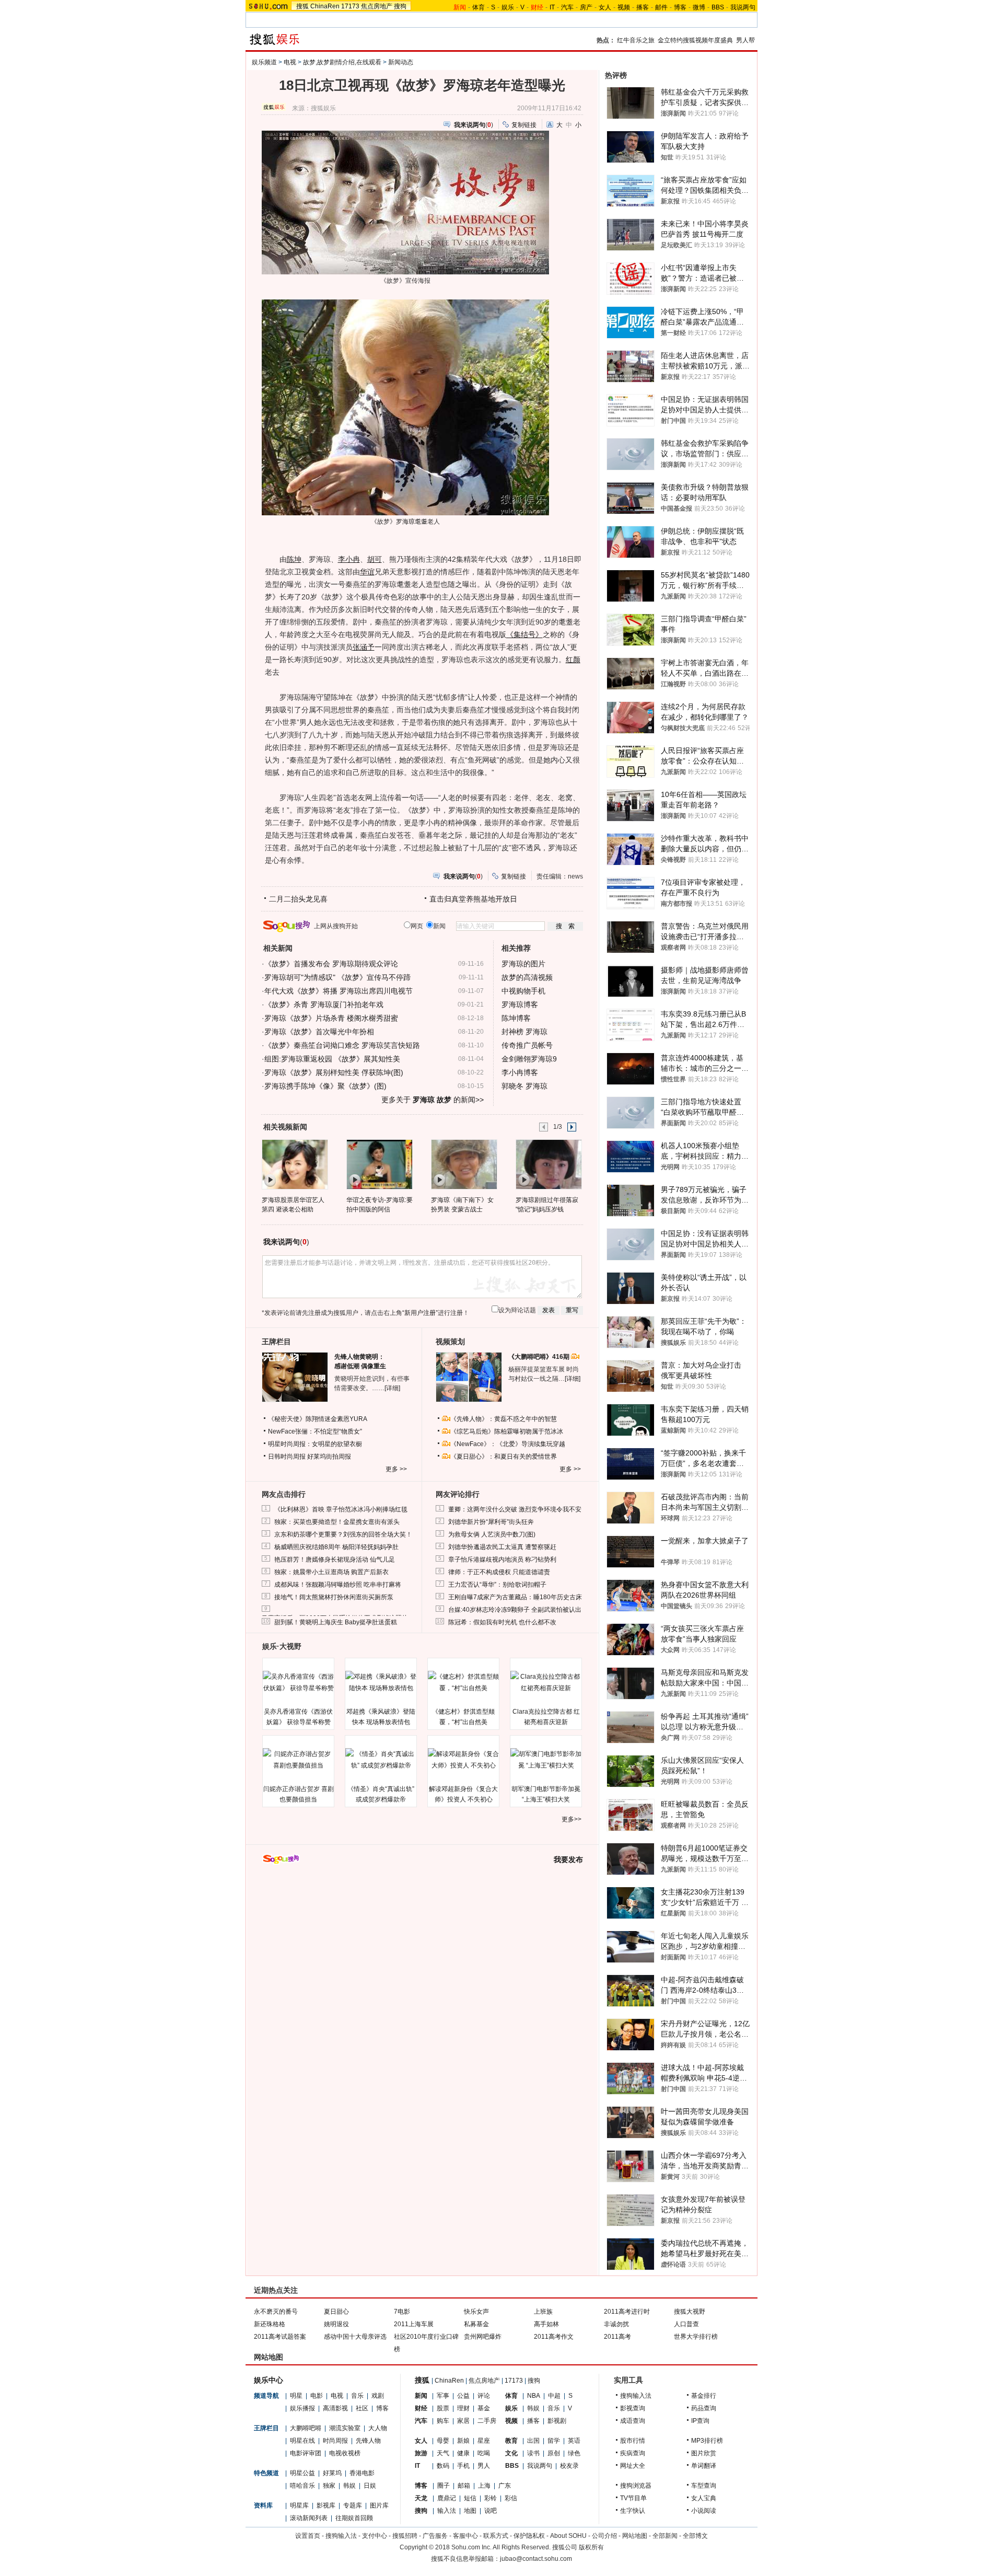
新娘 (463, 2441)
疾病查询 (633, 2453)
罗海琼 (405, 522)
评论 (484, 2396)
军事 (443, 2396)
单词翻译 (704, 2466)
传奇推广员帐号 (527, 1045)
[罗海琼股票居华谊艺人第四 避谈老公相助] (294, 1164)
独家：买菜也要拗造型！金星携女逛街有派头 (337, 1522)
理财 (463, 2408)
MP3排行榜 (707, 2441)
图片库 (379, 2505)
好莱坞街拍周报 (329, 1457)
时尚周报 (335, 2441)
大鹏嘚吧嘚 (306, 2428)
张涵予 (364, 647)
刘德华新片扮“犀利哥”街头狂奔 (491, 1522)
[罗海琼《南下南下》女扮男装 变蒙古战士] (464, 1164)
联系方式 (496, 2536)
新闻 (421, 2396)
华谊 (367, 572)
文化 (511, 2453)
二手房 (487, 2421)
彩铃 (491, 2498)
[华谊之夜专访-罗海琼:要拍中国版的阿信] (379, 1164)
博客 (680, 7)
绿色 (574, 2453)
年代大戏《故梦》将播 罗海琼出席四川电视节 (339, 991)
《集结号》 (524, 634)
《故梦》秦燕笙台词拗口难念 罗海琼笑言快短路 (342, 1045)
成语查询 (633, 2421)
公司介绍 (604, 2536)
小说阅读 (704, 2511)
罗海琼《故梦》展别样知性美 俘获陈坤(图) (334, 1072)
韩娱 (349, 2486)
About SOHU (568, 2536)
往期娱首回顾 (354, 2518)
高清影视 (335, 2408)
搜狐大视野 (690, 2312)
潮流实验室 (345, 2428)
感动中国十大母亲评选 (355, 2337)
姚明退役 (336, 2324)
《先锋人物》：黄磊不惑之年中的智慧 (504, 1419)
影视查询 (633, 2408)
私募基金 (476, 2324)
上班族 (543, 2312)
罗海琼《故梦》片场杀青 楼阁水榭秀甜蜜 (331, 1018)
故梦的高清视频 (527, 977)
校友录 (569, 2466)
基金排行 (704, 2396)
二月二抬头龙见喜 (298, 899)
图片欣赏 (704, 2453)
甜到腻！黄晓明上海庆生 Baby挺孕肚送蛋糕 (336, 1622)
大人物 (378, 2428)
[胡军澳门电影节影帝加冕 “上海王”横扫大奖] (546, 1760)
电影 (317, 2396)
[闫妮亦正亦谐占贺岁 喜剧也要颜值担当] (298, 1760)
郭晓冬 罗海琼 (524, 1086)
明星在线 (302, 2441)
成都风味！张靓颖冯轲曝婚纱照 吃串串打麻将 (338, 1585)
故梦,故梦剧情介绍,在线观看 (342, 62)
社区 (362, 2408)
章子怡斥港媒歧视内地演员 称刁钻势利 (502, 1560)
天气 (443, 2453)
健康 (463, 2453)
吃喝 (484, 2453)
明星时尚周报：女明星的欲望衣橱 (315, 1444)
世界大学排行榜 (696, 2337)
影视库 (326, 2505)
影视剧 (557, 2421)
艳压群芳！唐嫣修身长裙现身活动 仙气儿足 (335, 1560)
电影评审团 (306, 2453)
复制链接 (524, 125)
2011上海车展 (414, 2324)
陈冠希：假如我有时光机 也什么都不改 (502, 1622)
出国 (533, 2441)
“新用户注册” (420, 1313)
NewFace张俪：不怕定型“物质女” (315, 1431)
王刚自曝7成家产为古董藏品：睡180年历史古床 (515, 1597)
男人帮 (745, 40)
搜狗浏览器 (636, 2486)
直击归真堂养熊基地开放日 (473, 899)
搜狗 (400, 6)
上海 (484, 2486)
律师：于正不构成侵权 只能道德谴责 (499, 1572)
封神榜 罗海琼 (524, 1032)
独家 (329, 2486)
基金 (484, 2408)
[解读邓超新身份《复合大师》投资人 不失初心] (463, 1760)
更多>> (572, 1819)
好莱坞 (332, 2473)
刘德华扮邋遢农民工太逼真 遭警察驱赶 (502, 1547)
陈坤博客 (516, 1018)
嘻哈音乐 (302, 2486)
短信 (470, 2498)
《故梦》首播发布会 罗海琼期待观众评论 (331, 964)
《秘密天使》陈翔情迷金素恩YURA (318, 1419)
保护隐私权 (529, 2536)
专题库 (353, 2505)
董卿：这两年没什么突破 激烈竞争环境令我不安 (515, 1509)
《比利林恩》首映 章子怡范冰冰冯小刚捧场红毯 (341, 1509)
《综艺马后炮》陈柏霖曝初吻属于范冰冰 (507, 1431)
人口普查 (686, 2324)
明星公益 (302, 2473)
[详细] (392, 1388)
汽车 (567, 7)
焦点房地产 (377, 6)
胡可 (375, 559)
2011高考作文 (554, 2337)
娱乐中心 (269, 2380)
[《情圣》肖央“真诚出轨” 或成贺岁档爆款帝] (381, 1760)
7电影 (402, 2312)
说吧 (491, 2511)
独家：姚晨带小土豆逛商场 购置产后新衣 (331, 1572)
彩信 (511, 2498)
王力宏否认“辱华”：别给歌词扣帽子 (497, 1585)
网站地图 (635, 2536)
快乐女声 (476, 2312)
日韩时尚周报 (287, 1457)
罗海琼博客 (520, 1004)
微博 (699, 7)
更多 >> (396, 1469)
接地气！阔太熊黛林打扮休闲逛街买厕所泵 (334, 1597)
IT (552, 7)
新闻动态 (401, 62)
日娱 (370, 2486)
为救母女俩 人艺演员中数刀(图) (492, 1534)
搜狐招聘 (405, 2536)
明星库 (299, 2505)
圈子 (444, 2486)
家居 (463, 2421)
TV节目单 (633, 2498)
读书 (533, 2453)
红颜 (573, 660)
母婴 (443, 2441)
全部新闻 (665, 2536)
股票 (443, 2408)
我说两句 (743, 7)
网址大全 (633, 2466)
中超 (554, 2396)
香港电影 (362, 2473)
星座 (484, 2441)
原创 (554, 2453)
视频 (624, 7)
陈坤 (294, 559)
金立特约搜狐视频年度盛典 (695, 40)
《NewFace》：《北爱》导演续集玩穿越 (508, 1444)
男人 (484, 2466)
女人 (605, 7)
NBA (534, 2396)
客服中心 (465, 2536)
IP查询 (700, 2421)
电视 (290, 62)
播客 (643, 7)
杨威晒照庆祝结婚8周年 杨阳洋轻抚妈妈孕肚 (336, 1547)
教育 (511, 2441)
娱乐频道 (264, 62)
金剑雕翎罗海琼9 (529, 1059)
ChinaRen (325, 6)
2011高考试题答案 (280, 2337)
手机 (463, 2466)
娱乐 (508, 7)
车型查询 (704, 2486)
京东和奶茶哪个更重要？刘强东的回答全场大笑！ (343, 1534)
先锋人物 (368, 2441)
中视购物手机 (523, 991)
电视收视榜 (345, 2453)
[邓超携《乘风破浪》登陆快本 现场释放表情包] (381, 1682)
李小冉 (349, 559)
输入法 (447, 2511)
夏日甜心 (336, 2312)
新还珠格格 (270, 2324)
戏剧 (378, 2396)
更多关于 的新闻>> (433, 1100)
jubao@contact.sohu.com (536, 2559)
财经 (421, 2408)
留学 (554, 2441)
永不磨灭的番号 (276, 2312)
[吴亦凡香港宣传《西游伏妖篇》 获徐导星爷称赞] (298, 1682)
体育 (479, 7)
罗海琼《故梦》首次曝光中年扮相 (319, 1032)
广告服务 (435, 2536)
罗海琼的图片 (523, 964)
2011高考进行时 (627, 2312)
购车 (443, 2421)
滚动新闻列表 (309, 2518)
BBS (718, 7)
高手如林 (546, 2324)
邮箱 (464, 2486)
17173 (350, 6)
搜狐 (302, 6)
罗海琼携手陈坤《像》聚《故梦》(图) (325, 1086)
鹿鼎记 (447, 2498)
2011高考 (617, 2337)
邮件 (661, 7)
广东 (505, 2486)
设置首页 (308, 2536)
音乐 (357, 2396)
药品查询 (704, 2408)
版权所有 (591, 2547)
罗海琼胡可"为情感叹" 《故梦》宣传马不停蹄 (337, 977)
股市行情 (633, 2441)
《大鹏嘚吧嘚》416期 (540, 1357)
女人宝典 (704, 2498)
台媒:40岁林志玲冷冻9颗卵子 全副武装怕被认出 (515, 1610)
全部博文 (695, 2536)
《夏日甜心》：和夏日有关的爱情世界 (504, 1457)
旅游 (421, 2453)
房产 (586, 7)
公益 (463, 2396)
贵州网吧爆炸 (483, 2337)
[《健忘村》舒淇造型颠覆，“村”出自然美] (463, 1682)
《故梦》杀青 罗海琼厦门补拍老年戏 (324, 1004)
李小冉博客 (520, 1072)
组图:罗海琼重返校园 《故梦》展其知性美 (332, 1059)
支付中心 (375, 2536)
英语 (574, 2441)
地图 (470, 2511)
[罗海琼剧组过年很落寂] (548, 1164)
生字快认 (633, 2511)
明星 (296, 2396)
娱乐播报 (302, 2408)
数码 (443, 2466)
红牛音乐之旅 (636, 40)
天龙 (421, 2498)
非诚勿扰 (616, 2324)
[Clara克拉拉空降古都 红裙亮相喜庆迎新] (546, 1682)
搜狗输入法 (636, 2396)
